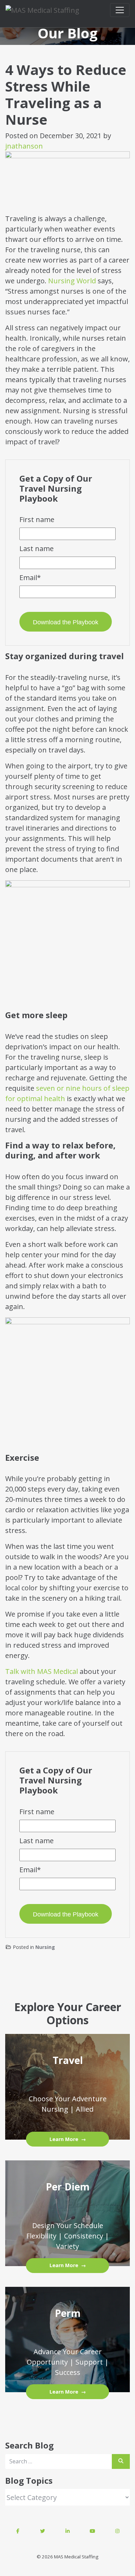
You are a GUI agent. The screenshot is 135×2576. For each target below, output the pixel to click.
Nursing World (72, 281)
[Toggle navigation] (120, 10)
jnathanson (24, 146)
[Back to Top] (127, 2311)
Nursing (45, 1947)
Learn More (64, 2139)
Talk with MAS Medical (42, 1671)
